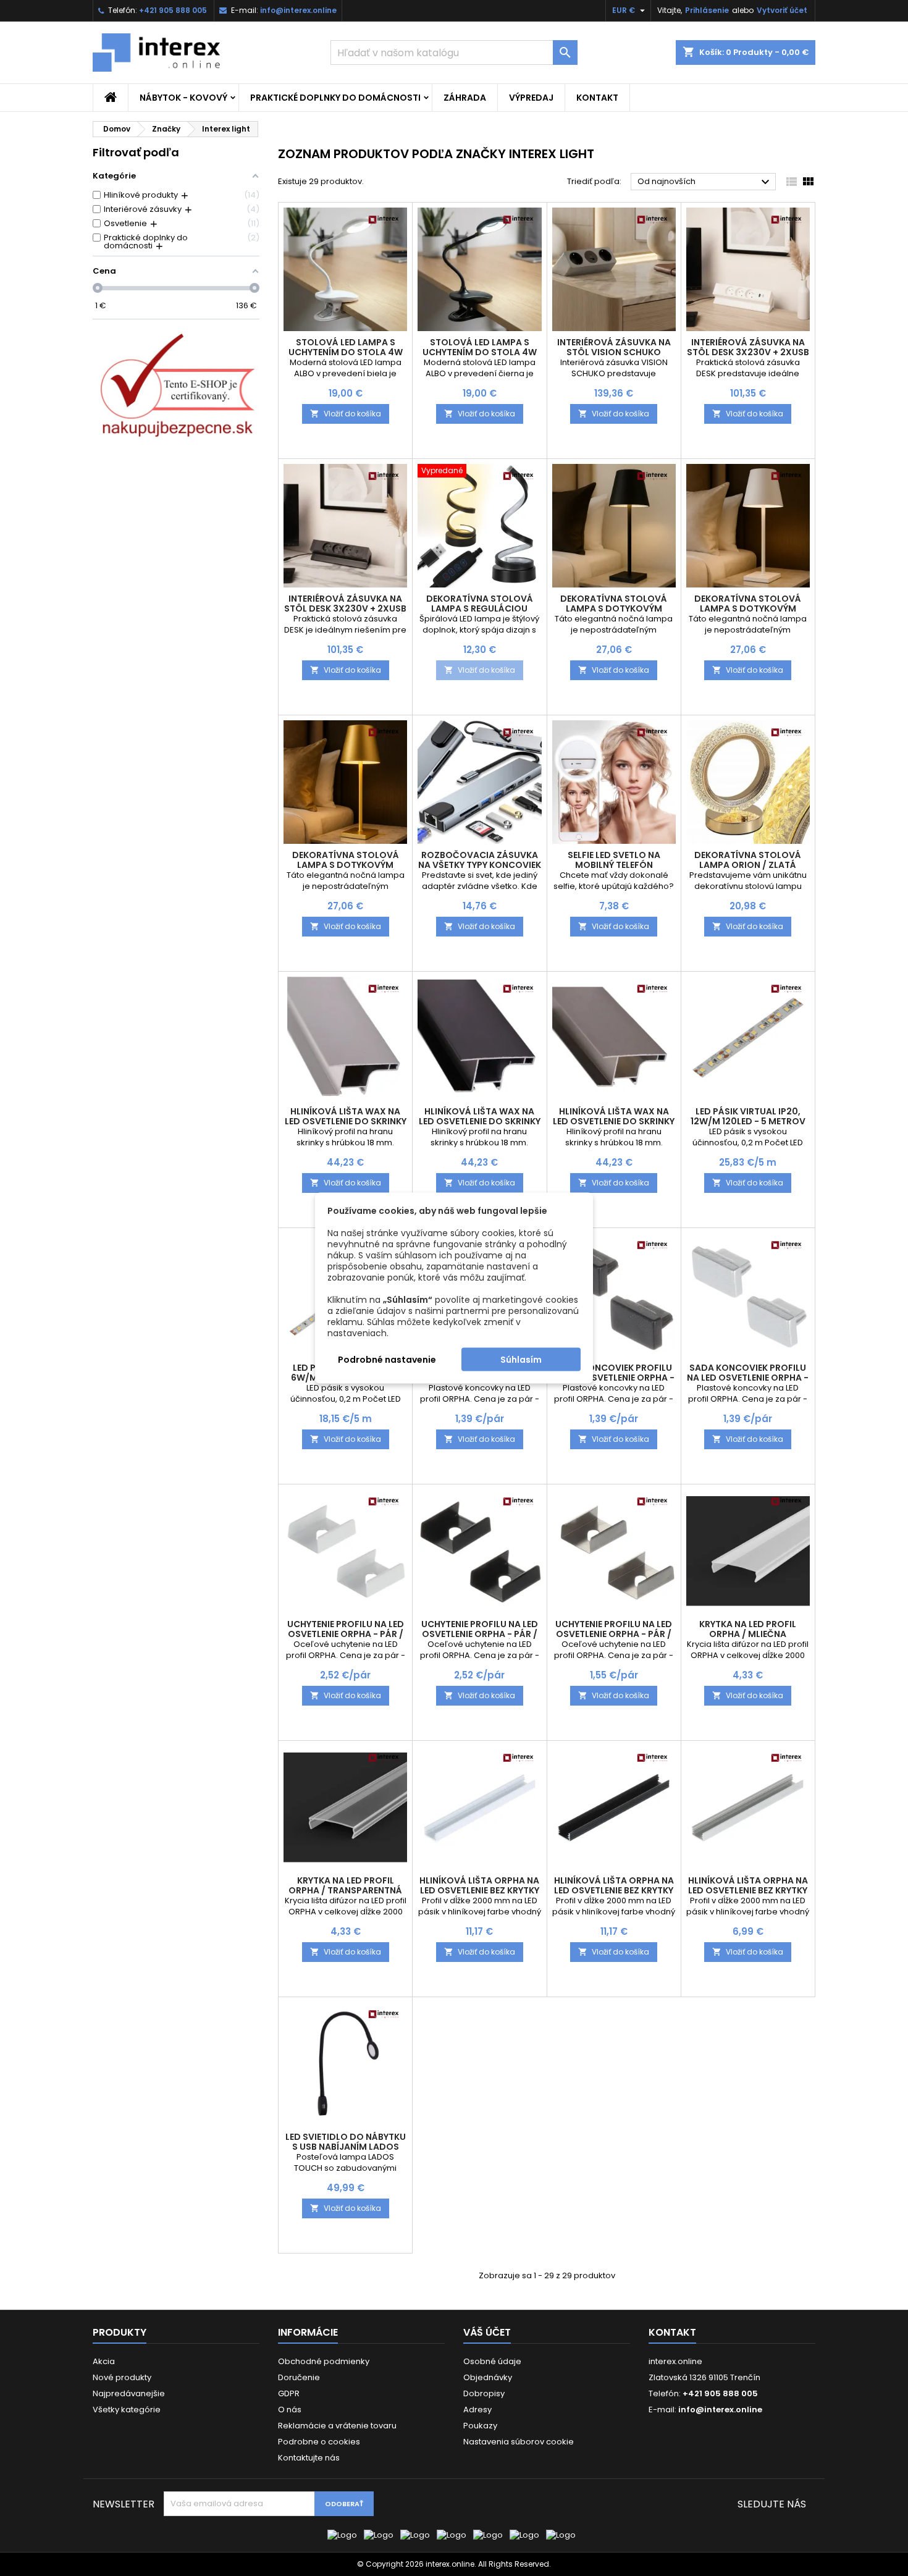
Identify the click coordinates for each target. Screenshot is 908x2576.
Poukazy (480, 2426)
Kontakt (597, 98)
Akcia (104, 2361)
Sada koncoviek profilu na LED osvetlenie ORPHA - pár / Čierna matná (614, 1378)
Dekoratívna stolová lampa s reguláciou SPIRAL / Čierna (480, 608)
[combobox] (454, 53)
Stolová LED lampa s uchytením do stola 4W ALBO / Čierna (480, 352)
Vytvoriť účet (782, 10)
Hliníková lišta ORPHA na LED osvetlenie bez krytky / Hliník (748, 1890)
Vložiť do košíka (346, 414)
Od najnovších (705, 182)
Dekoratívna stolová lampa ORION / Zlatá (748, 860)
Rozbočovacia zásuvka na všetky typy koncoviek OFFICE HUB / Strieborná (480, 865)
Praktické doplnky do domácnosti (335, 98)
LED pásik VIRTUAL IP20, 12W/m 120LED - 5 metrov (748, 1116)
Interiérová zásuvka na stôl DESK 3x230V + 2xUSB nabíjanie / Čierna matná (345, 608)
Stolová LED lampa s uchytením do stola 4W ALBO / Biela (346, 352)
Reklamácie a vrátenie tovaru (337, 2426)
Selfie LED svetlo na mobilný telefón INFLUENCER (614, 865)
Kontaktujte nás (309, 2458)
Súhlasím (521, 1360)
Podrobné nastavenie (387, 1360)
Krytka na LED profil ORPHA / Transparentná (345, 1885)
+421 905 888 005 (173, 10)
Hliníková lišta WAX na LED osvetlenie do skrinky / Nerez (614, 1121)
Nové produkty (122, 2377)
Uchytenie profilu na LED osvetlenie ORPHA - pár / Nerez (614, 1634)
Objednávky (488, 2377)
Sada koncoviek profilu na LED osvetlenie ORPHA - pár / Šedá (748, 1378)
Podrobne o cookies (319, 2442)
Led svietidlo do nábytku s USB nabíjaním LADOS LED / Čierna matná (346, 2147)
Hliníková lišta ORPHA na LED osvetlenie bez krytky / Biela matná (479, 1890)
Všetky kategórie (127, 2410)
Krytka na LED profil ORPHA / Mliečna (748, 1629)
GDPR (289, 2393)
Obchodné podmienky (324, 2361)
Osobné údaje (492, 2361)
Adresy (477, 2410)
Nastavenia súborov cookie (519, 2442)
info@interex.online (298, 10)
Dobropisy (484, 2393)
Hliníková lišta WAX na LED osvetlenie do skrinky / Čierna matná (480, 1121)
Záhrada (465, 98)
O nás (290, 2410)
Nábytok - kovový (183, 98)
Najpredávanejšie (129, 2393)
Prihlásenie (707, 10)
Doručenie (299, 2377)
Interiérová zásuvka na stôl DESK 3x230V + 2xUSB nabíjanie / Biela (748, 352)
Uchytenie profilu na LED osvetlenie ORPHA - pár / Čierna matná (480, 1634)
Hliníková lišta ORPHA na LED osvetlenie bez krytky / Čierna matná (614, 1890)
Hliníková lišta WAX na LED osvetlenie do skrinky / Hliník (346, 1121)
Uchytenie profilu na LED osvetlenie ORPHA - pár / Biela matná (346, 1634)
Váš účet (487, 2332)
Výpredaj (531, 98)
